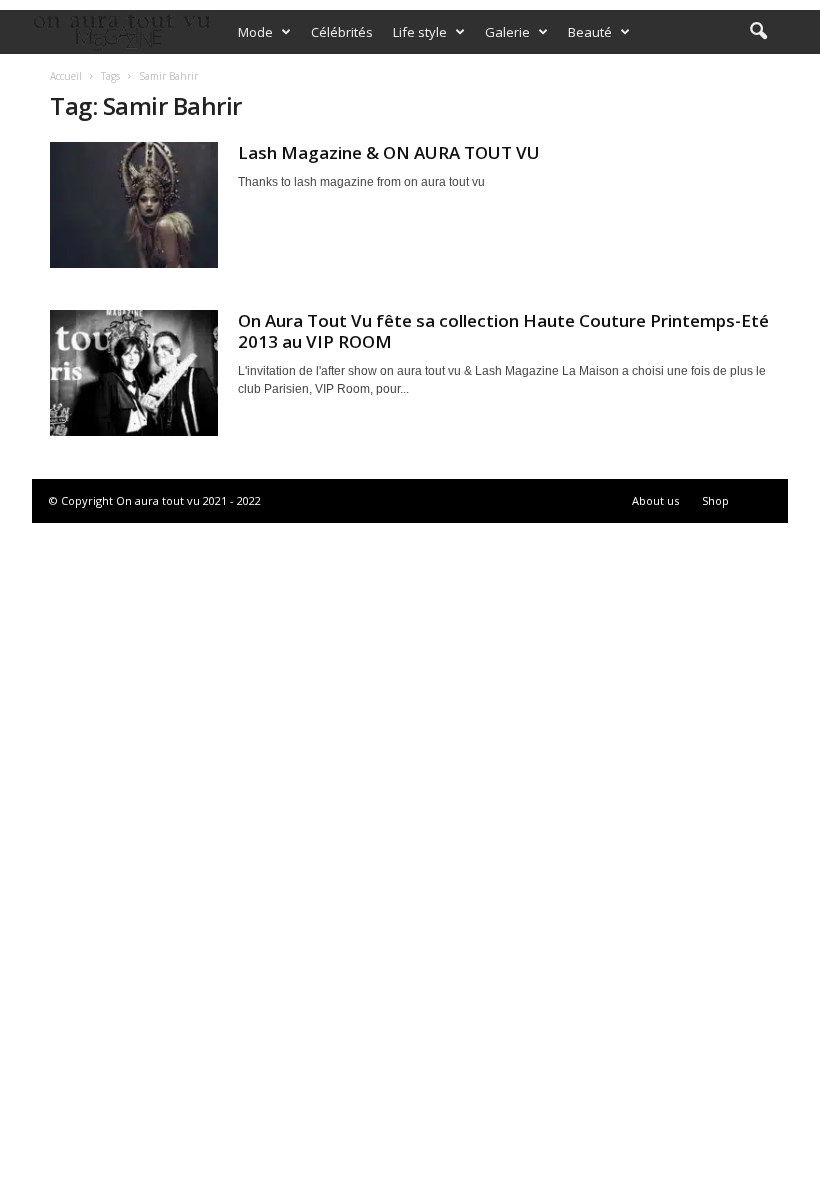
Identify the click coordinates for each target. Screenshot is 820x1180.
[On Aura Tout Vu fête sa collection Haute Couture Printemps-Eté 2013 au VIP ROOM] (134, 373)
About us (655, 500)
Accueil (66, 76)
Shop (715, 500)
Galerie (507, 32)
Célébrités (342, 32)
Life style (420, 32)
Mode (255, 32)
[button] (758, 32)
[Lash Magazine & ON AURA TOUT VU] (134, 205)
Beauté (590, 32)
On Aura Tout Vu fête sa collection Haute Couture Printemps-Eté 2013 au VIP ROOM (503, 331)
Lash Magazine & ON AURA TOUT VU (389, 152)
